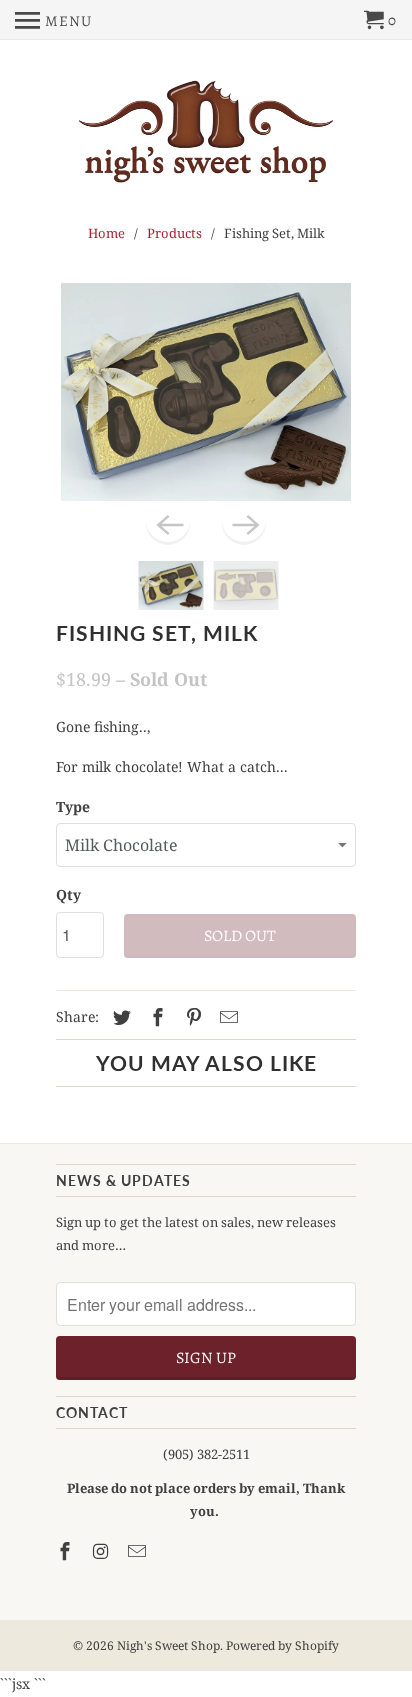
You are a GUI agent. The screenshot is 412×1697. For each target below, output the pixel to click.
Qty (68, 894)
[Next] (244, 523)
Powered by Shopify (282, 1645)
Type (73, 806)
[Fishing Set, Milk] (206, 392)
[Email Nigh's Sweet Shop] (139, 1551)
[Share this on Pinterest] (191, 1017)
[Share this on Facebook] (155, 1017)
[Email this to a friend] (226, 1017)
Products (174, 233)
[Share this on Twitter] (119, 1017)
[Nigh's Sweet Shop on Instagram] (103, 1551)
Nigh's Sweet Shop (168, 1645)
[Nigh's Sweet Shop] (206, 133)
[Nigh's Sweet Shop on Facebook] (67, 1551)
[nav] (53, 20)
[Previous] (168, 523)
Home (106, 233)
